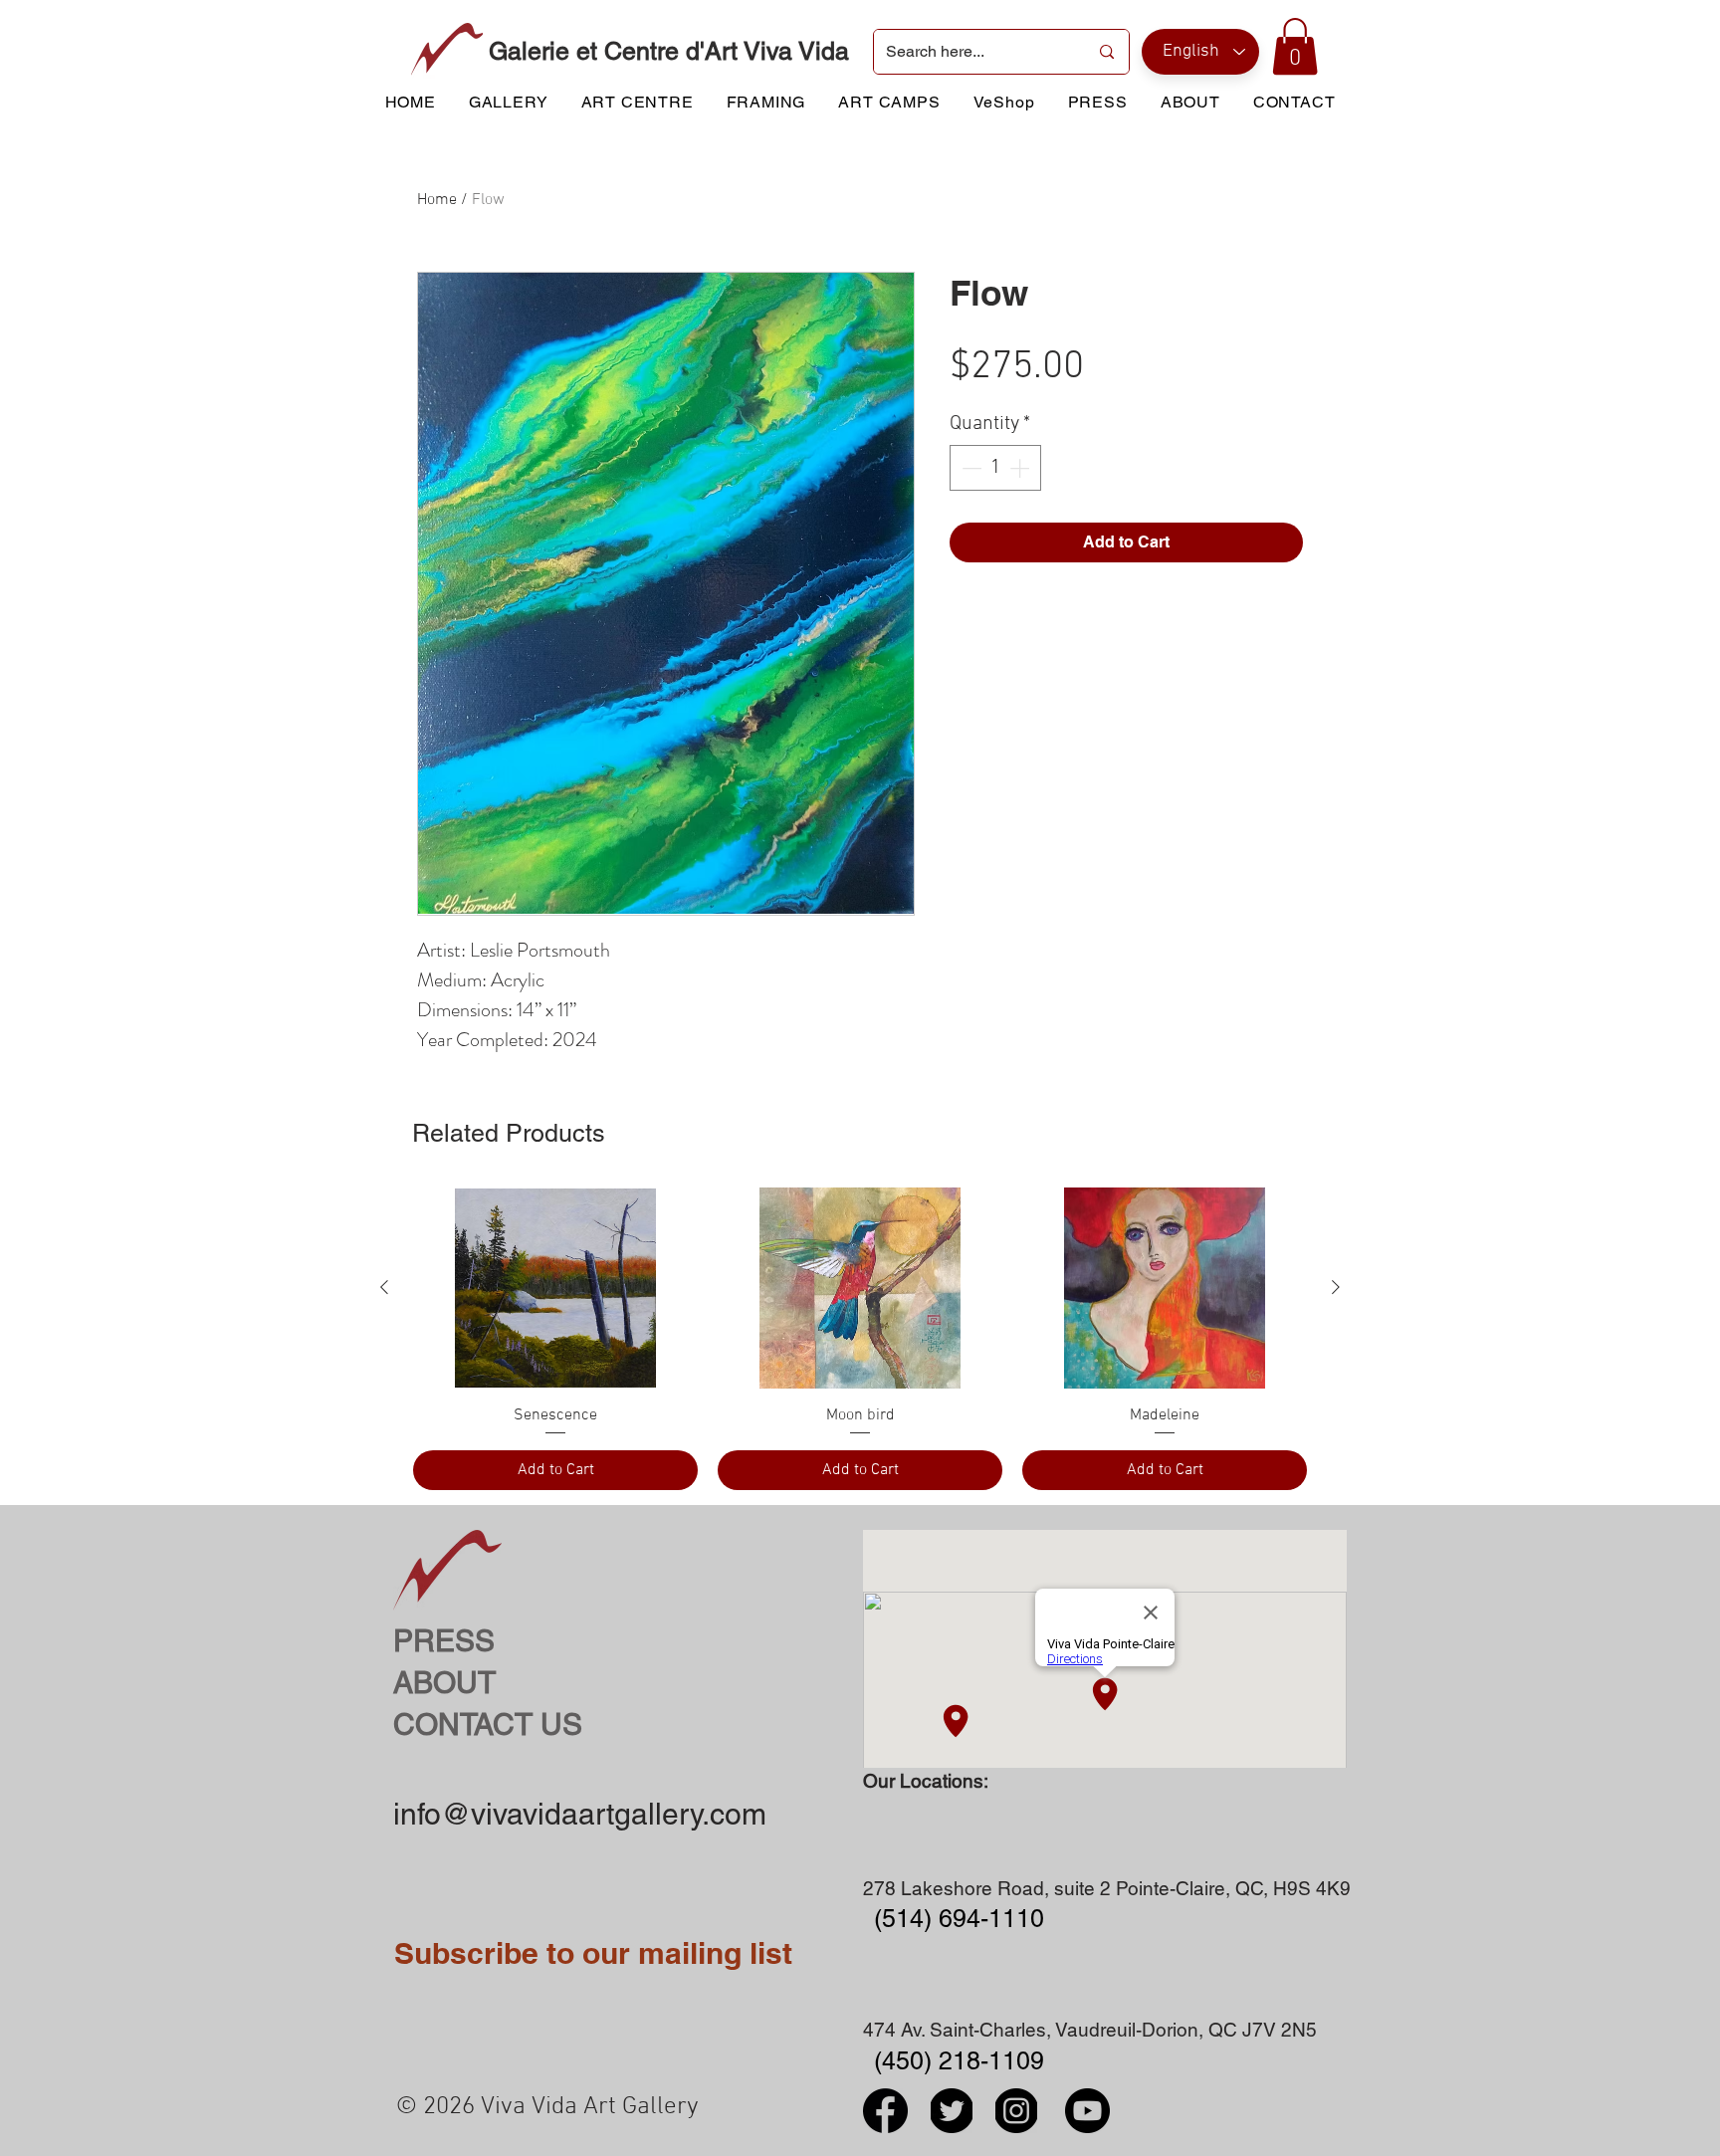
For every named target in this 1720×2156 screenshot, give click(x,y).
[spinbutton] (995, 468)
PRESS (444, 1641)
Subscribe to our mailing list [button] (593, 1953)
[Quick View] (555, 1288)
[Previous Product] (384, 1287)
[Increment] (1021, 468)
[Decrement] (969, 468)
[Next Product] (1336, 1287)
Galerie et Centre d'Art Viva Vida (669, 51)
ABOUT (444, 1683)
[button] (1295, 46)
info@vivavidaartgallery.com (580, 1814)
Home (437, 200)
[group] (860, 1339)
